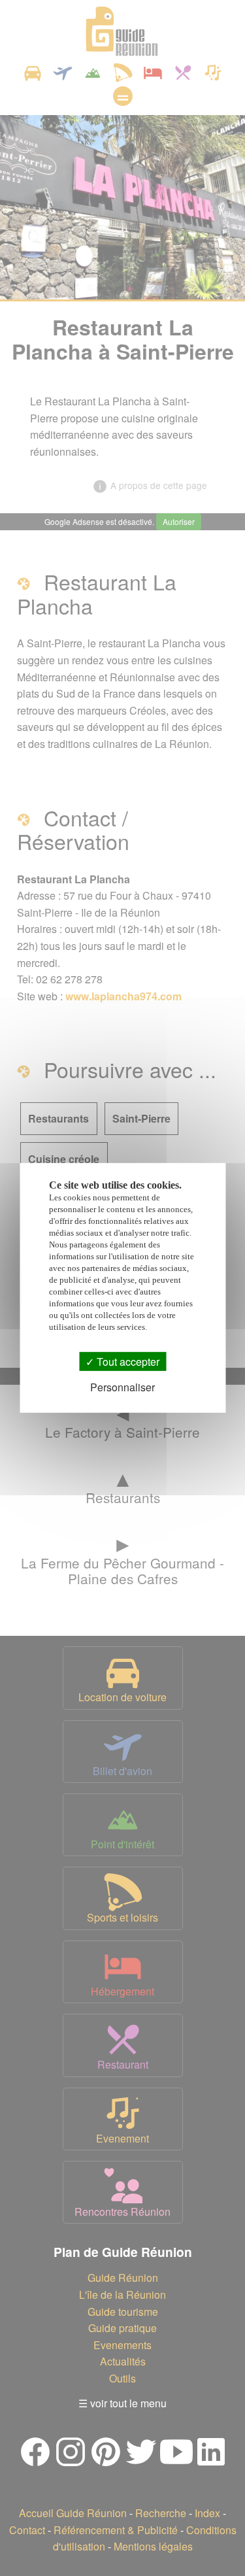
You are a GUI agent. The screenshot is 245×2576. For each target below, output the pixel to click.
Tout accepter (127, 1362)
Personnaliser (122, 1387)
